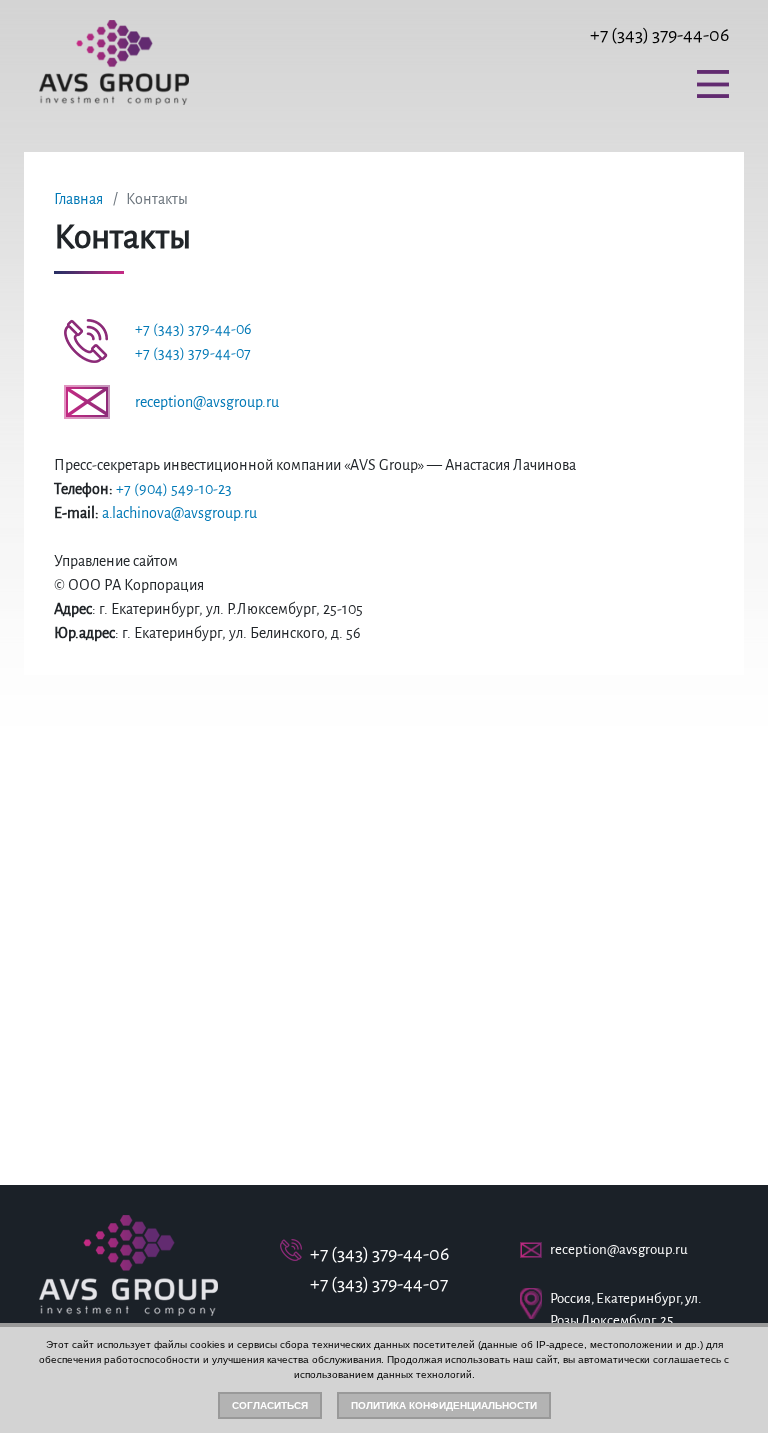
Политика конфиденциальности (444, 1405)
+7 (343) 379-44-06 (659, 35)
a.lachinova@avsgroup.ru (179, 513)
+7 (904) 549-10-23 (174, 489)
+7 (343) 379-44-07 (193, 353)
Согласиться (270, 1405)
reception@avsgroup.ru (207, 402)
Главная (78, 199)
